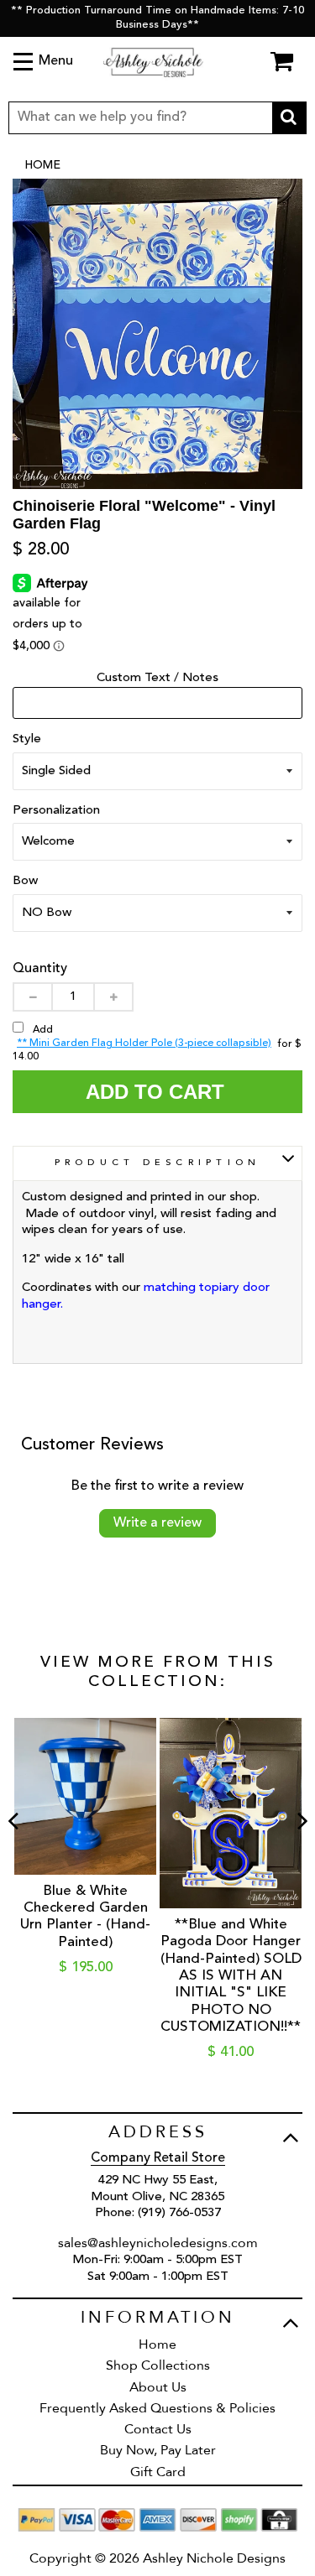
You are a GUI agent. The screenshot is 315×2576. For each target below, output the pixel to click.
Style (27, 739)
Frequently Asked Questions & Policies (157, 2408)
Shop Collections (158, 2365)
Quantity (40, 969)
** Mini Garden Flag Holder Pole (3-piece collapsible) (144, 1043)
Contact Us (158, 2429)
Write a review (157, 1523)
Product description (158, 1163)
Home (42, 165)
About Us (158, 2387)
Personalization (56, 811)
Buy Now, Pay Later (158, 2450)
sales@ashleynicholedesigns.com (158, 2243)
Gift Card (158, 2472)
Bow (25, 881)
